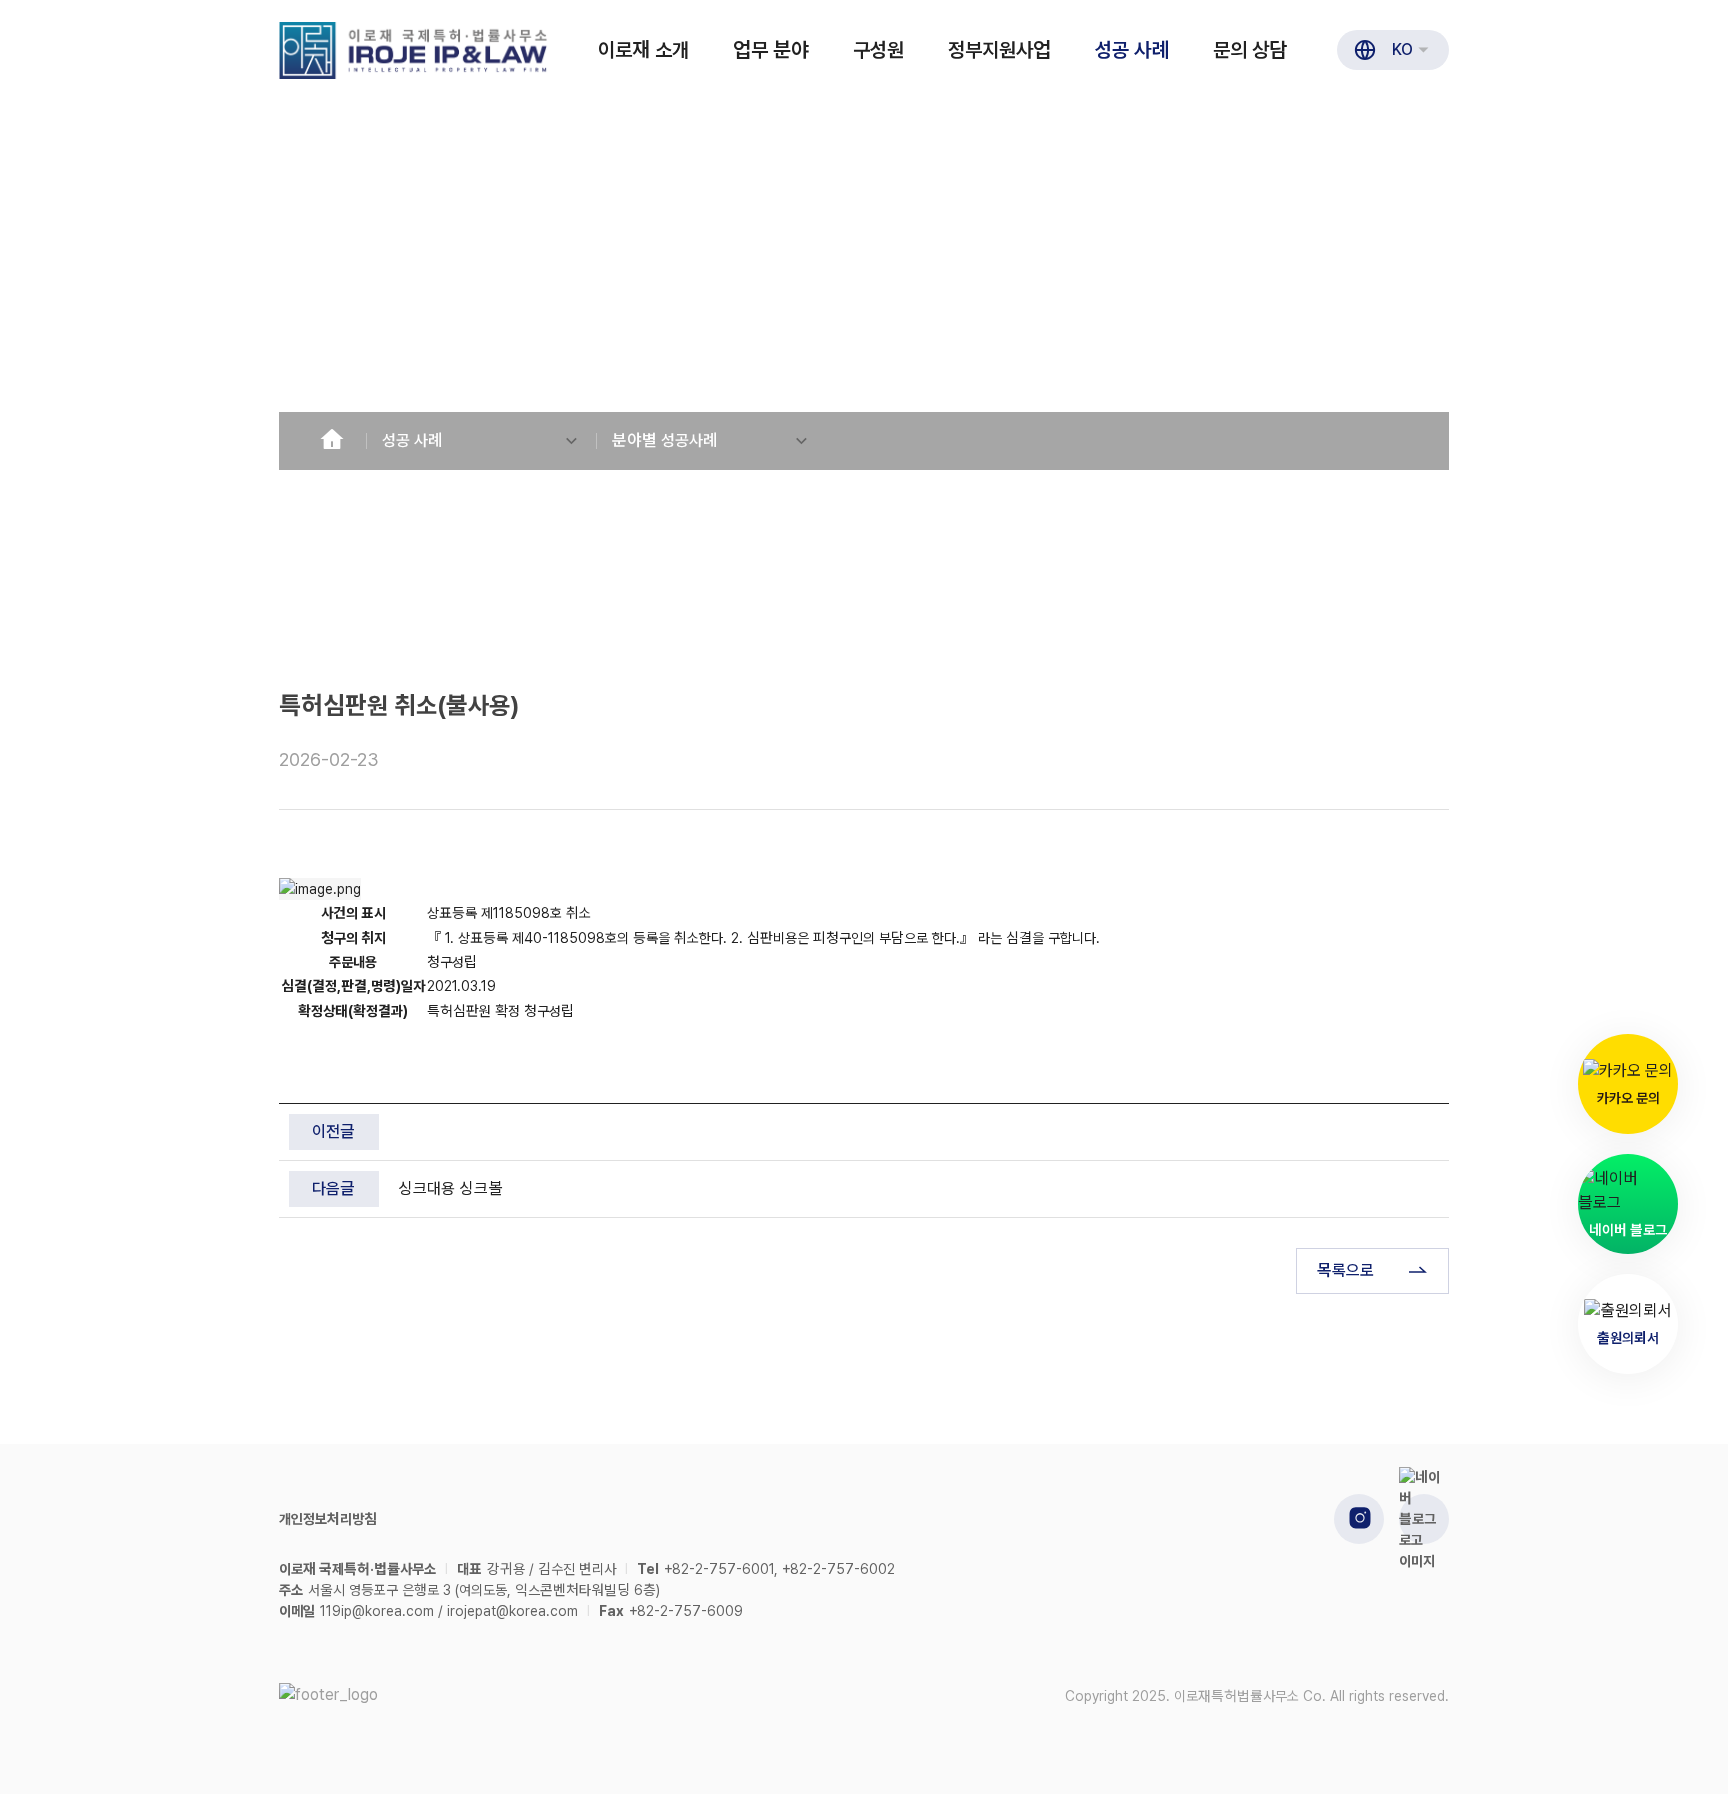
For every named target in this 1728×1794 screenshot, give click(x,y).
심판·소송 (324, 649)
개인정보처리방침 (328, 1519)
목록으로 (1345, 1270)
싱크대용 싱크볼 (450, 1188)
